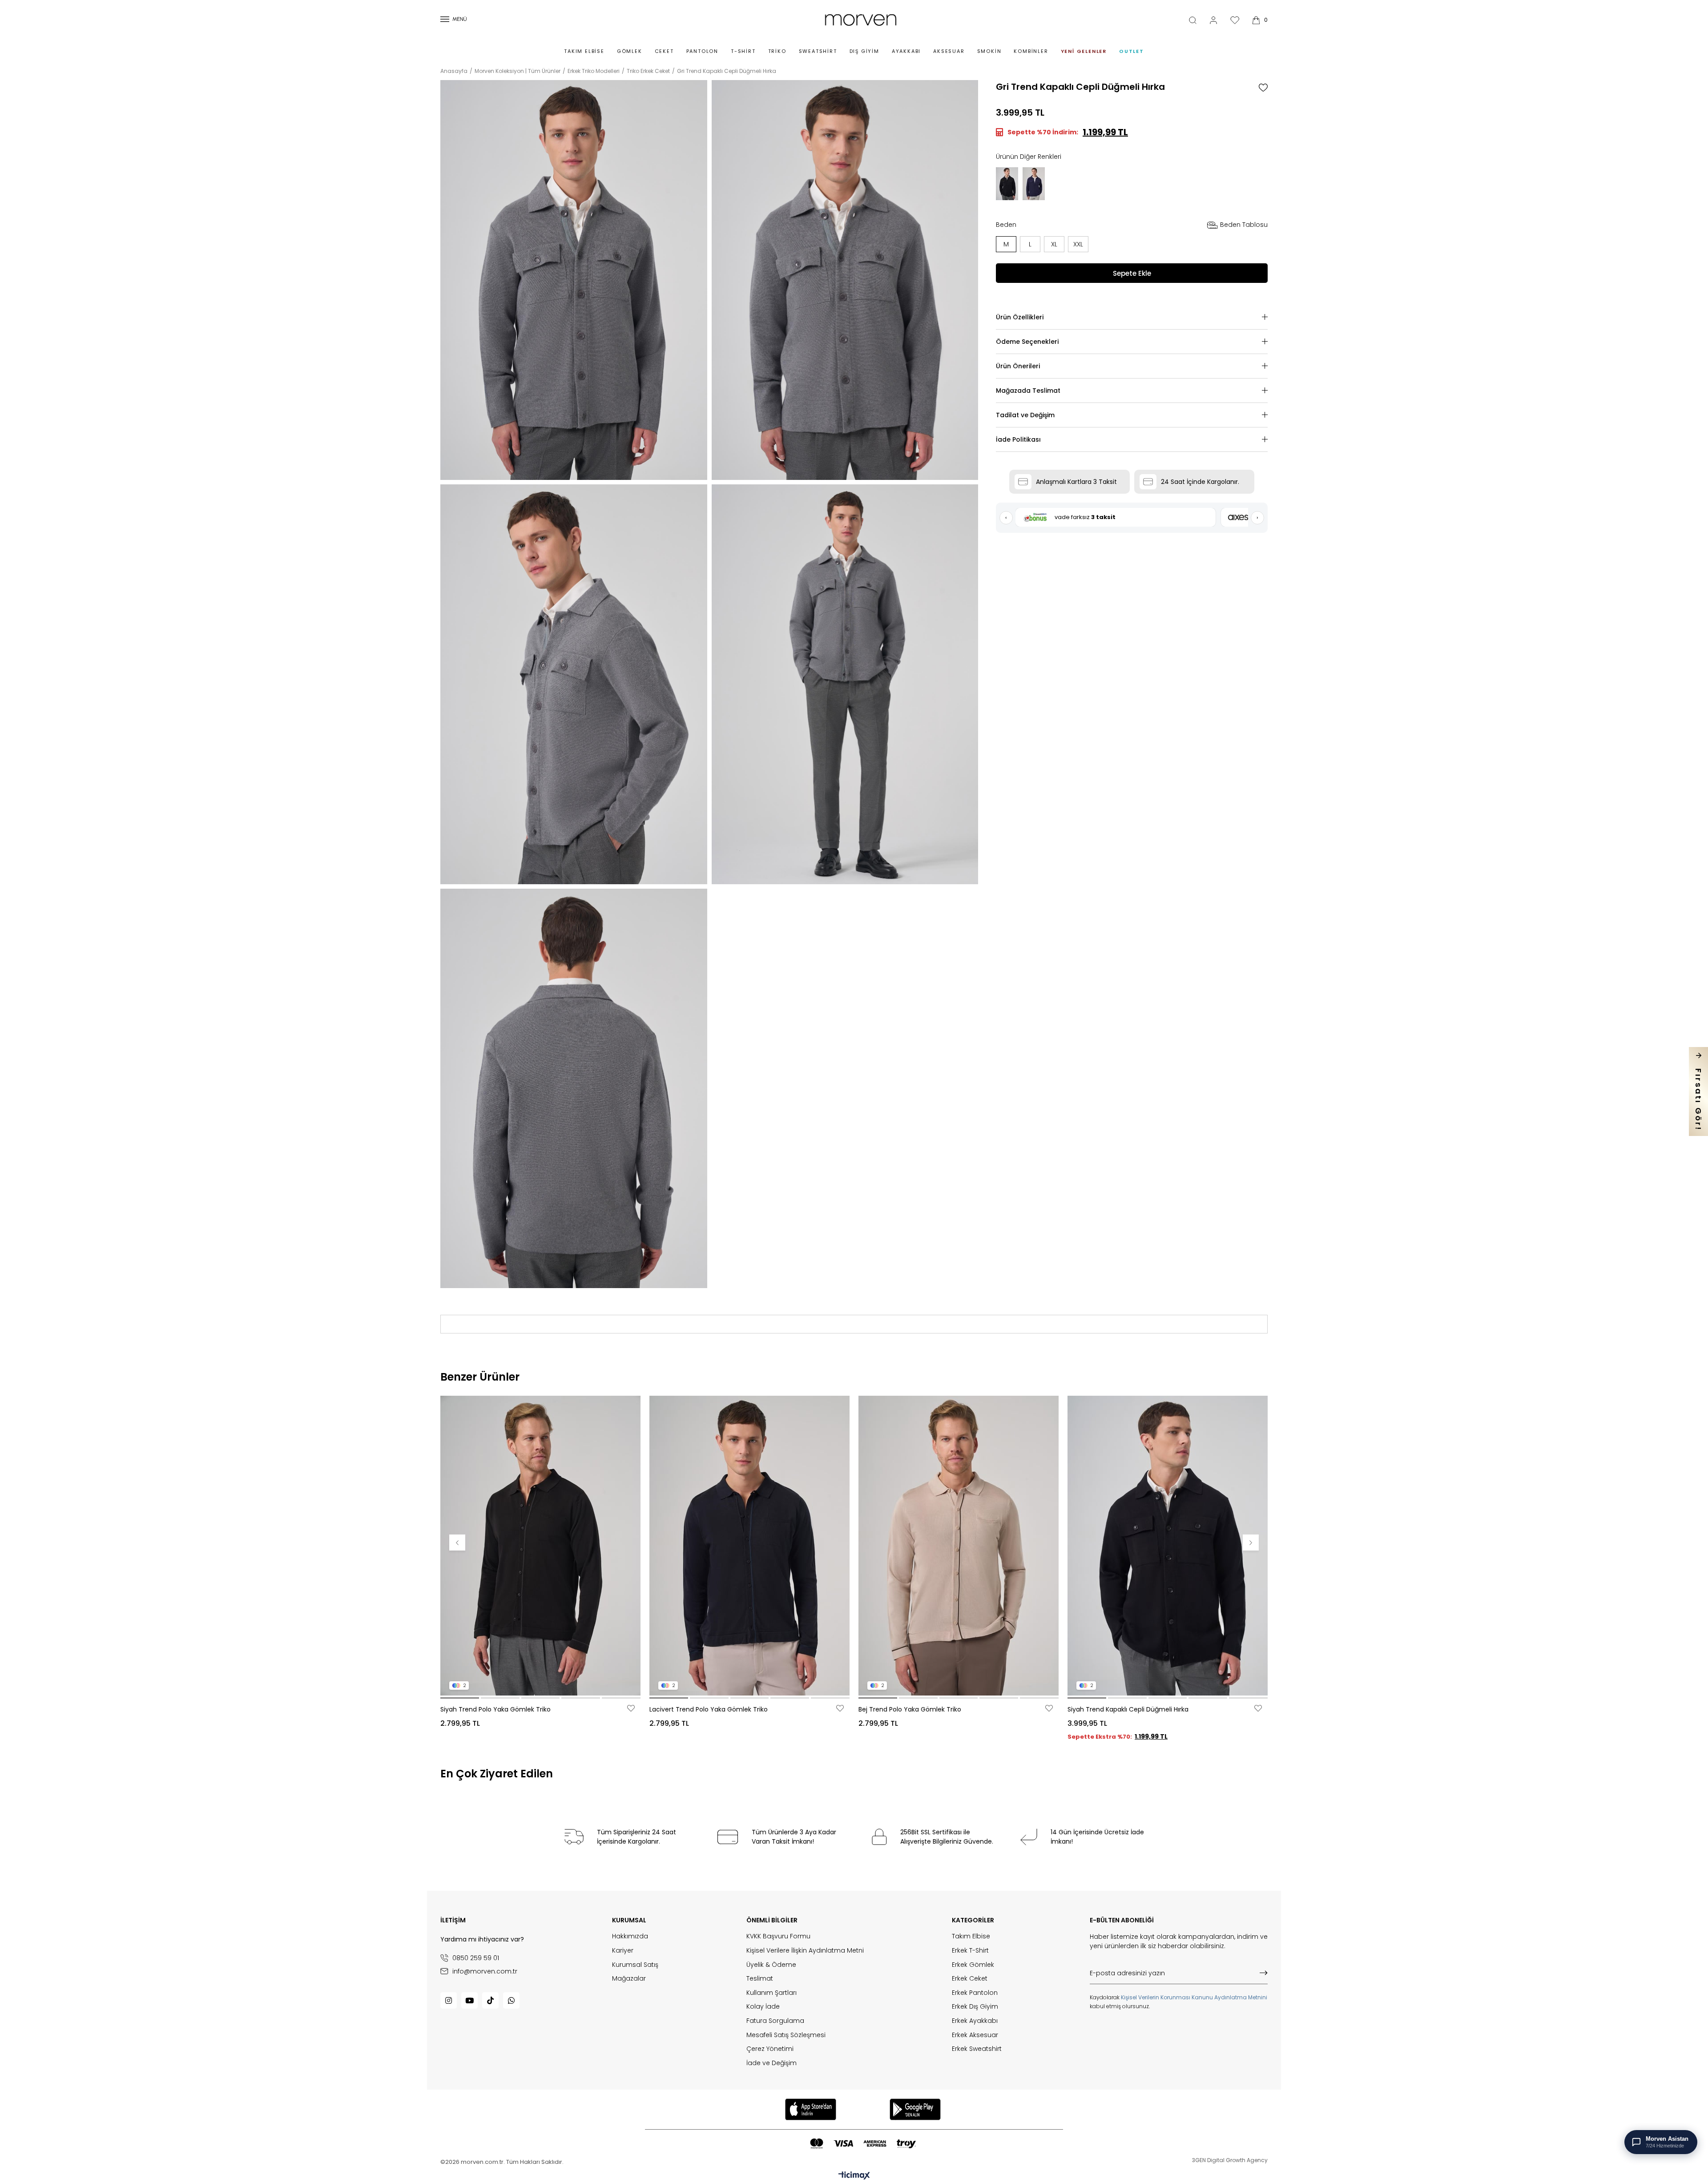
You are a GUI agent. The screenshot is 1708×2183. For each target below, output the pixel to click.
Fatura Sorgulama (775, 2021)
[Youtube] (469, 2000)
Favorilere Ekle (631, 1708)
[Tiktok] (490, 2000)
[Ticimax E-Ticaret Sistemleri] (854, 2176)
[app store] (810, 2109)
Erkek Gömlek (973, 1965)
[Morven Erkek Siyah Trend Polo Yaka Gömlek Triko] (540, 1545)
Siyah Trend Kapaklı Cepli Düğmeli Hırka (1128, 1709)
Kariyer (623, 1951)
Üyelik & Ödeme (771, 1965)
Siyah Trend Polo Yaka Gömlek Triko (495, 1709)
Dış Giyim (864, 51)
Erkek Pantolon (975, 1993)
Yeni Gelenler (1084, 51)
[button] (460, 1698)
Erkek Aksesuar (975, 2035)
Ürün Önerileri (1018, 366)
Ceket (664, 51)
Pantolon (702, 51)
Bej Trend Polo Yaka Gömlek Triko (910, 1709)
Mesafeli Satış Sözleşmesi (786, 2035)
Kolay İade (763, 2007)
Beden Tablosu (1244, 225)
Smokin (989, 51)
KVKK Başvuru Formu (778, 1936)
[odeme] (863, 2144)
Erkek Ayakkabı (975, 2021)
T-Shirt (743, 51)
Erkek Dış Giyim (975, 2007)
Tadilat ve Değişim (1025, 415)
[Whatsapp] (511, 2000)
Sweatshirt (818, 51)
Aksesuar (949, 51)
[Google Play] (915, 2109)
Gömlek (630, 51)
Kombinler (1031, 51)
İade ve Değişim (771, 2063)
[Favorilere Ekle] (1263, 88)
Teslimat (760, 1979)
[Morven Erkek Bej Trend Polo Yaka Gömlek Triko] (959, 1545)
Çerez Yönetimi (770, 2049)
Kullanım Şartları (771, 1993)
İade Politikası (1018, 439)
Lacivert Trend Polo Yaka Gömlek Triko (709, 1709)
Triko (777, 51)
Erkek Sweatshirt (977, 2049)
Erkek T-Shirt (970, 1951)
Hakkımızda (630, 1936)
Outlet (1132, 51)
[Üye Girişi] (1213, 20)
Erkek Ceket (970, 1979)
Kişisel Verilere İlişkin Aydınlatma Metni (805, 1951)
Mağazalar (629, 1979)
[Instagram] (449, 2000)
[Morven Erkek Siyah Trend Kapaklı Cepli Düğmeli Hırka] (1007, 184)
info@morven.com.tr (485, 1971)
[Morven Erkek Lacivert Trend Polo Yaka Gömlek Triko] (749, 1545)
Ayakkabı (906, 51)
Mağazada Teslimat (1028, 391)
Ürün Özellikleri (1020, 317)
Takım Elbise (584, 51)
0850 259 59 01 (476, 1958)
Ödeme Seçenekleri (1027, 342)
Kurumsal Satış (635, 1965)
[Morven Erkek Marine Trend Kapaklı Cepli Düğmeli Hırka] (1034, 184)
